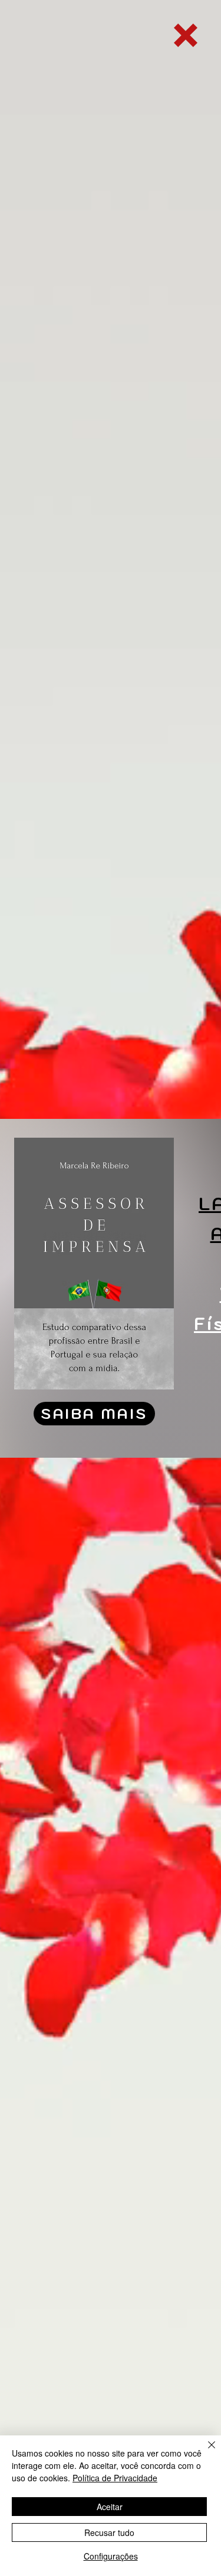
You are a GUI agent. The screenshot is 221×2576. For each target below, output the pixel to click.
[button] (186, 35)
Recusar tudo (109, 2532)
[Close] (204, 2452)
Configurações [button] (111, 2556)
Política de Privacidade (115, 2478)
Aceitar (110, 2507)
